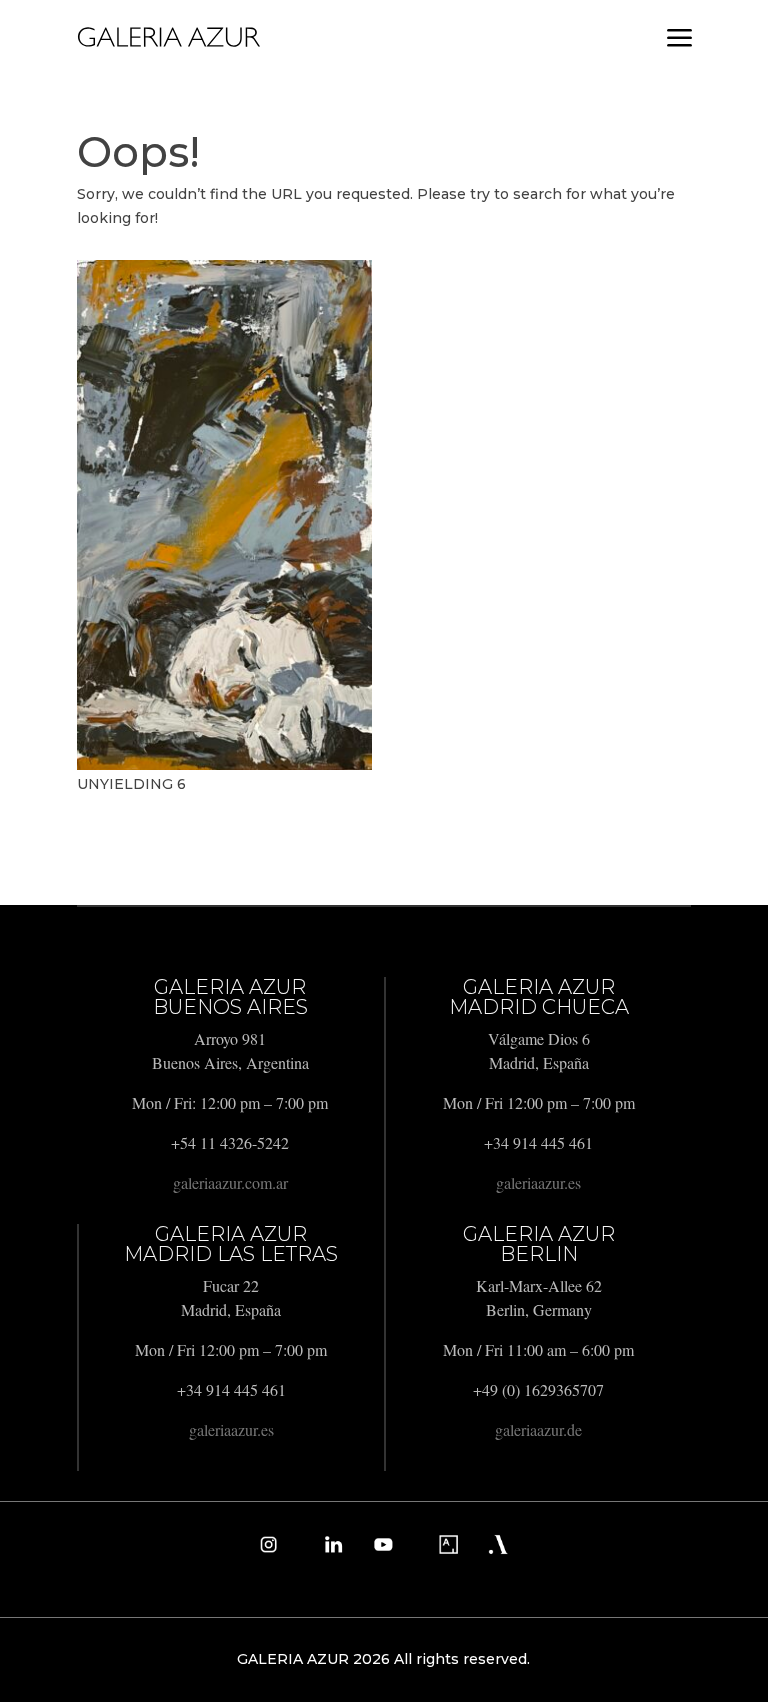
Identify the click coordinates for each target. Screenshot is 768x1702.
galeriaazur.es (538, 1182)
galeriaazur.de (538, 1429)
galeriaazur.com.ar (230, 1182)
